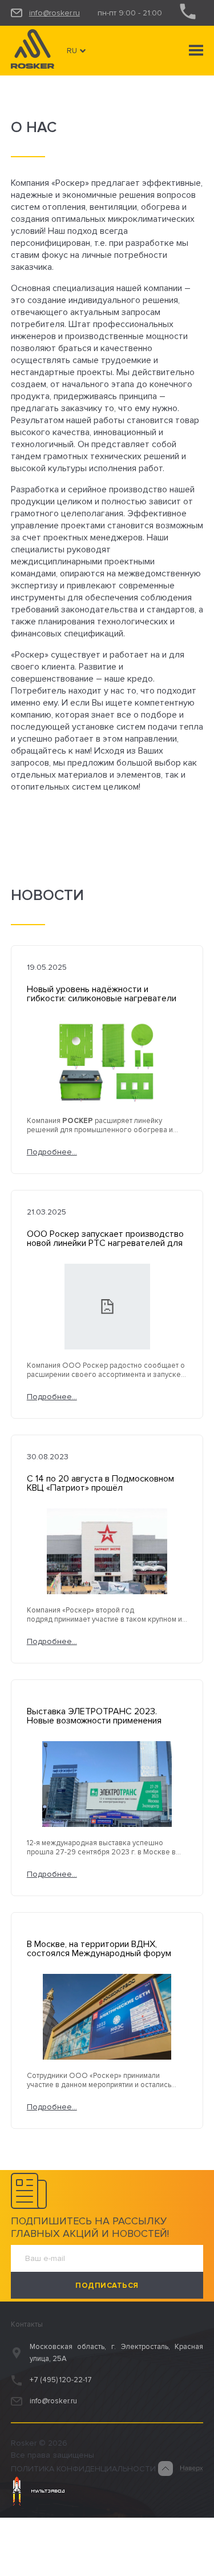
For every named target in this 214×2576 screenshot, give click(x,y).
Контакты (27, 2324)
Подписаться (107, 2286)
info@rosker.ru (54, 13)
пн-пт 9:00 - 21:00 (130, 13)
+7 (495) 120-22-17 (61, 2380)
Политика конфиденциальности (83, 2469)
